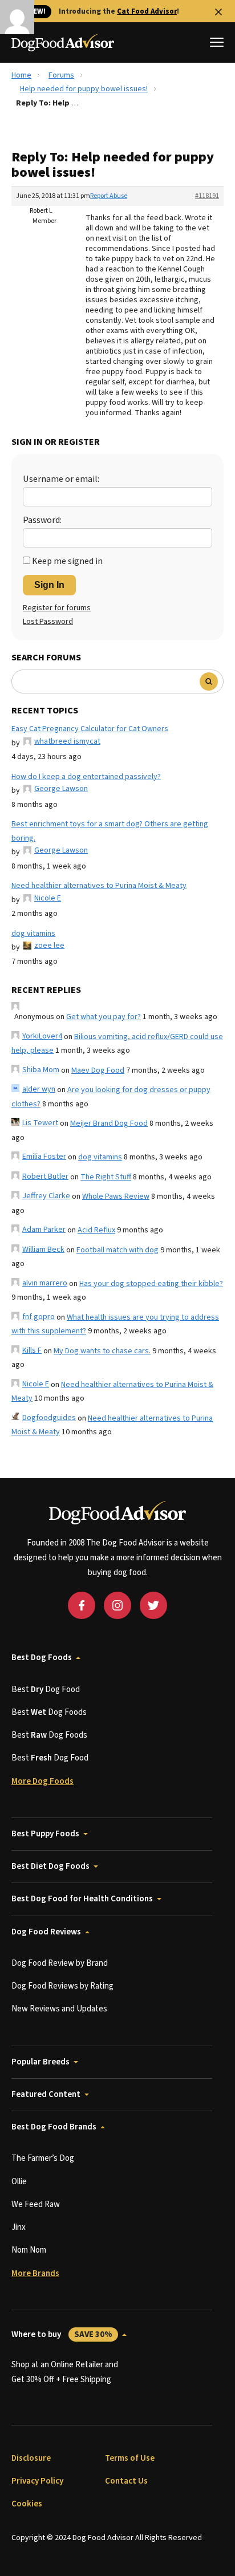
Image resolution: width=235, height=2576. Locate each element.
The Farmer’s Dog (43, 2158)
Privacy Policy (37, 2481)
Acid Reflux (96, 1230)
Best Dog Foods (42, 1658)
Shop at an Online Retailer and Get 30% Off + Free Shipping (65, 2372)
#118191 (207, 196)
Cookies (27, 2504)
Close (218, 12)
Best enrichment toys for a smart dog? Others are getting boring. (110, 831)
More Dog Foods (42, 1781)
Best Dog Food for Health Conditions (82, 1899)
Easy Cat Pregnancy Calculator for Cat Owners (90, 729)
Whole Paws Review (116, 1196)
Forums (61, 75)
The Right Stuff (106, 1177)
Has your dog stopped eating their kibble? (151, 1284)
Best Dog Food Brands (54, 2127)
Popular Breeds (40, 2062)
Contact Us (126, 2481)
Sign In (49, 585)
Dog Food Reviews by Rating (62, 1986)
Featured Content (46, 2094)
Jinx (19, 2227)
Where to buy (62, 2334)
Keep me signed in (67, 561)
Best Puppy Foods (45, 1834)
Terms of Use (130, 2458)
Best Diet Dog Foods (50, 1866)
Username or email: (61, 479)
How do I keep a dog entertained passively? (86, 777)
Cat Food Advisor (147, 11)
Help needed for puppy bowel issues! (84, 89)
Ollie (19, 2182)
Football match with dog (117, 1250)
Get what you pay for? (104, 1017)
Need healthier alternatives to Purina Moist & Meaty (99, 886)
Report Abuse (109, 196)
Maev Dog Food (98, 1070)
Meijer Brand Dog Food (109, 1123)
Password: (42, 520)
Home (21, 75)
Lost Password (48, 622)
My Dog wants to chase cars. (102, 1351)
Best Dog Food (46, 1689)
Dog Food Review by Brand (60, 1963)
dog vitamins (33, 934)
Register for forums (57, 608)
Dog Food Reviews (46, 1932)
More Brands (35, 2273)
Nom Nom (29, 2250)
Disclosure (31, 2458)
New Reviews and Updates (59, 2009)
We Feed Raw (36, 2204)
